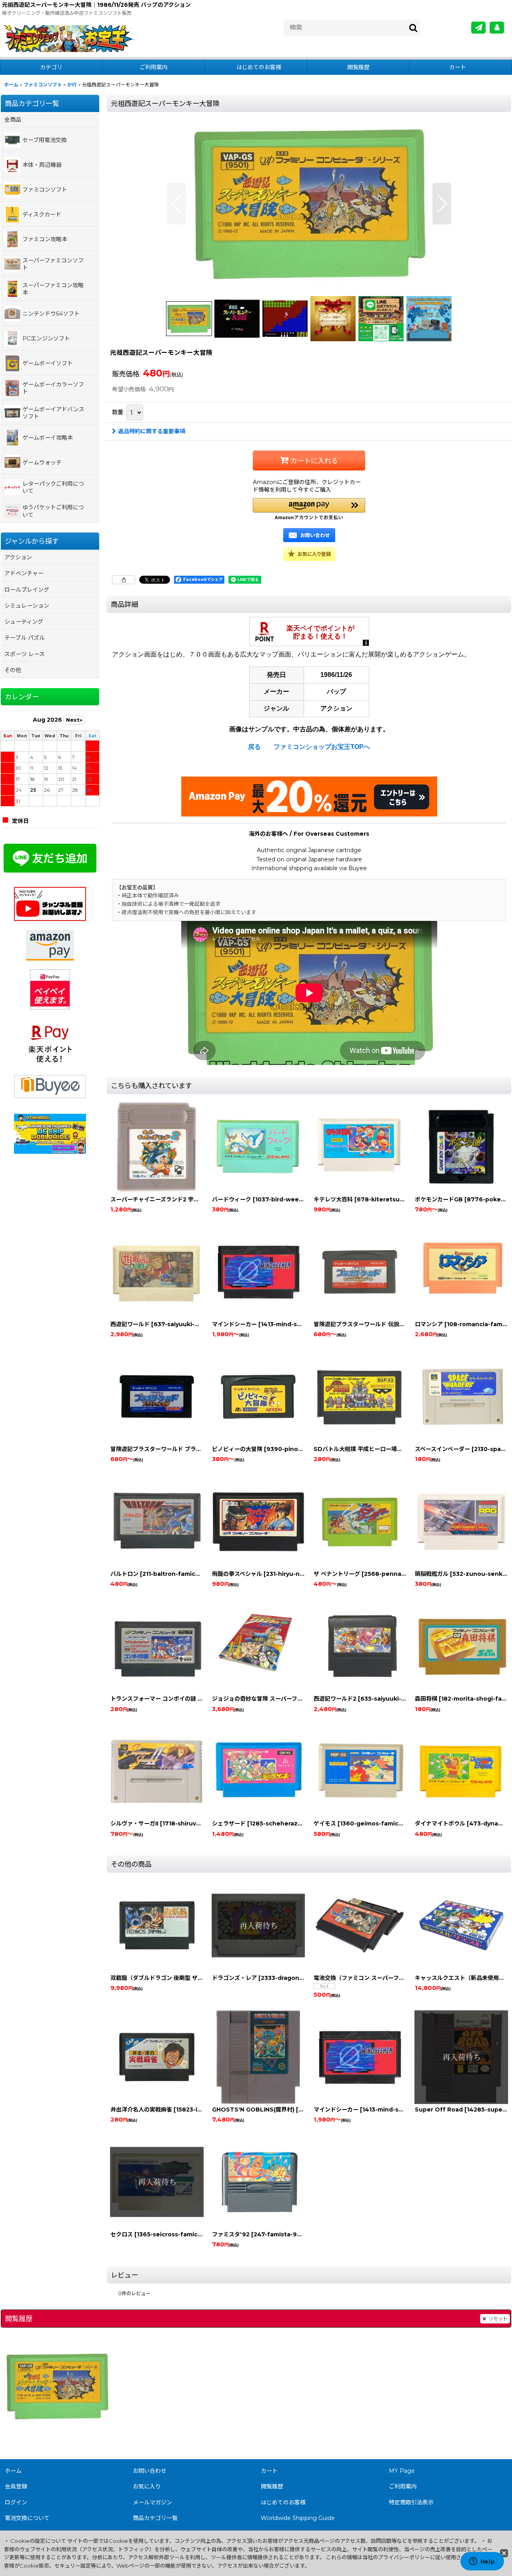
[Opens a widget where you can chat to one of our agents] (482, 2562)
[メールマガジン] (478, 28)
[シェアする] (124, 580)
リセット (498, 2319)
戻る (254, 747)
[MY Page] (497, 28)
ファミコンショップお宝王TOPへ (322, 747)
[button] (177, 204)
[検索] (414, 28)
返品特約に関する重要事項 (152, 431)
